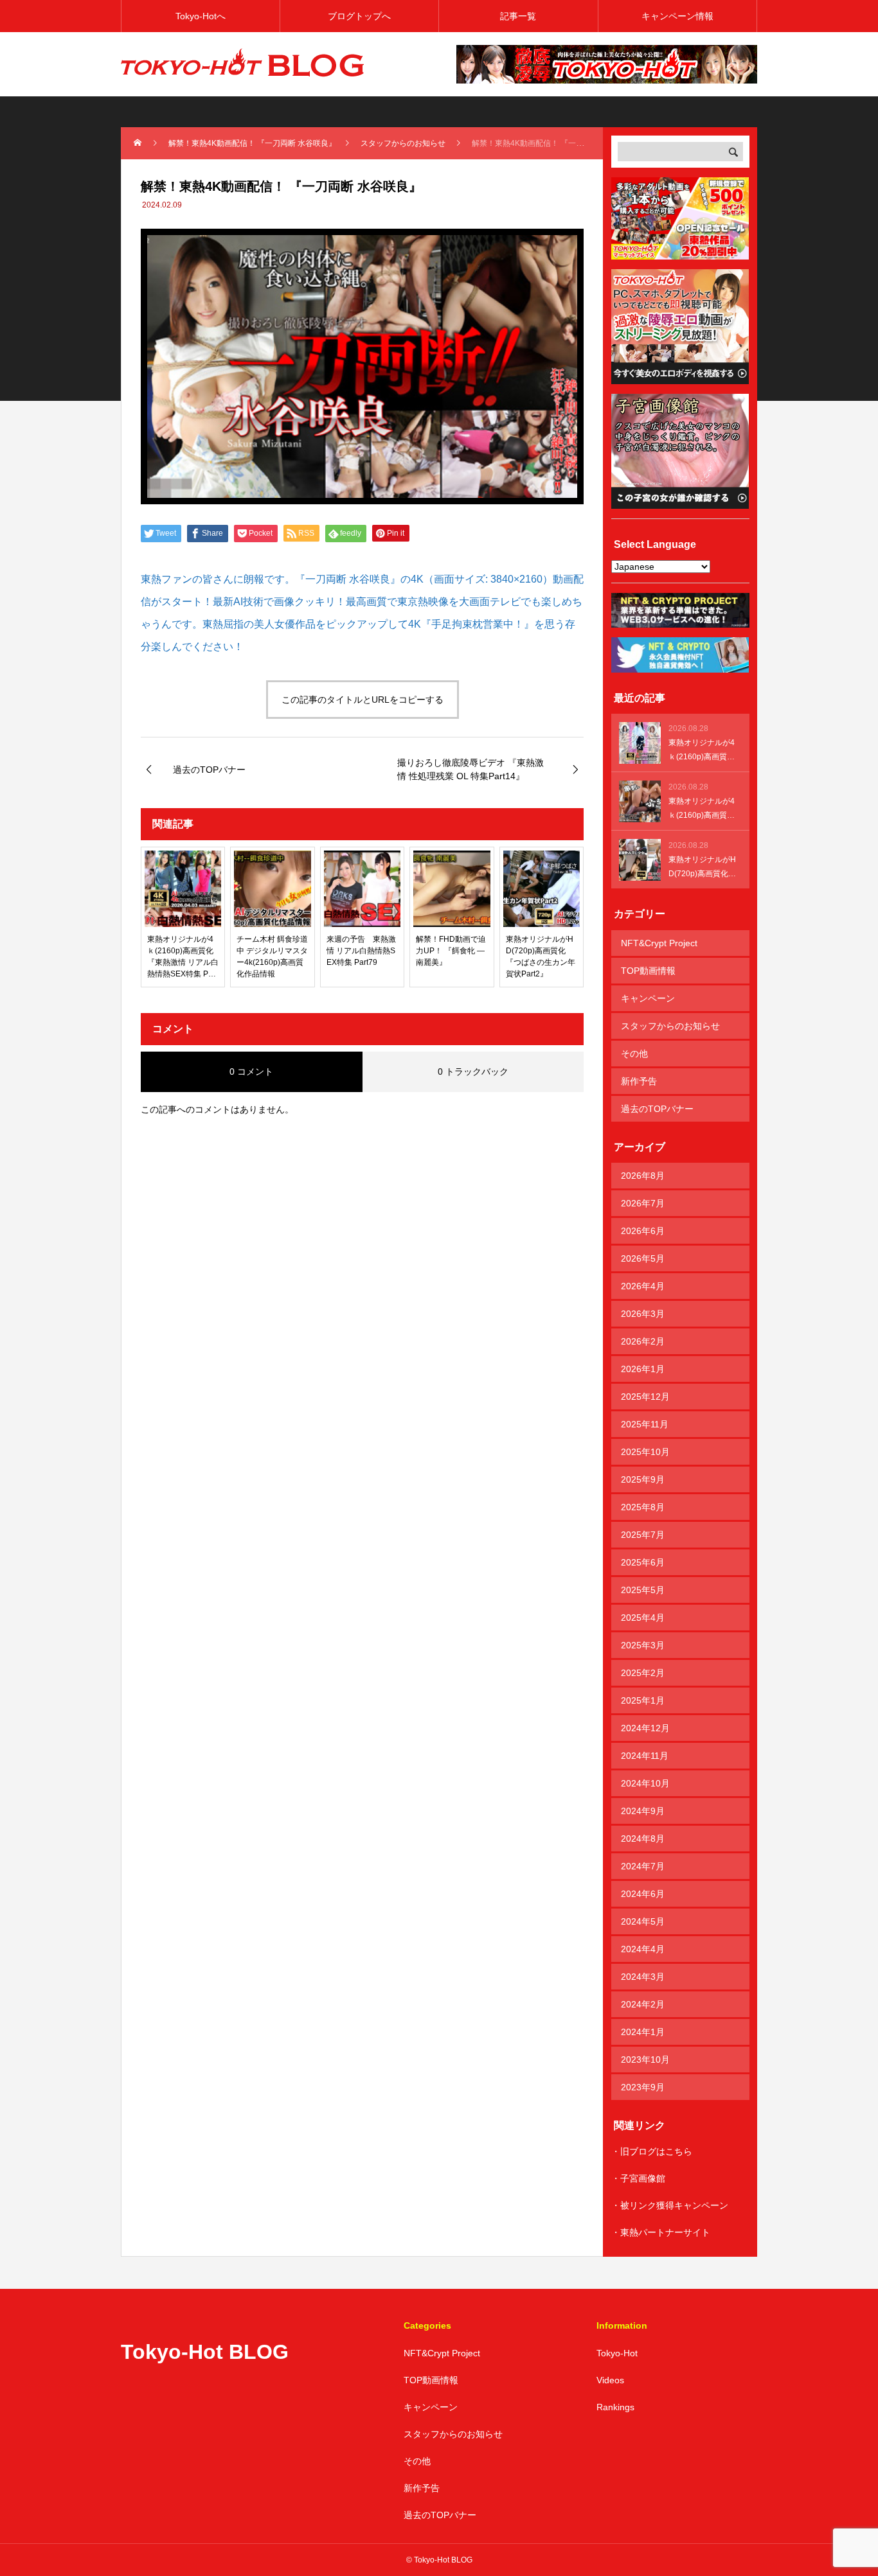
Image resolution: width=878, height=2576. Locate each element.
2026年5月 (643, 1258)
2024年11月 (645, 1756)
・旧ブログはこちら (652, 2151)
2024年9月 (643, 1811)
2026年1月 (643, 1369)
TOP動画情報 (648, 971)
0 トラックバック (473, 1072)
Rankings (615, 2407)
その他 (634, 1054)
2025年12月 (645, 1397)
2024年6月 (643, 1894)
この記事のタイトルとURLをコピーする (363, 700)
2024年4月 (643, 1949)
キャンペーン (648, 998)
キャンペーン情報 (677, 16)
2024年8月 (643, 1839)
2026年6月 (643, 1231)
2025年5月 (643, 1590)
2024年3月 (643, 1977)
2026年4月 (643, 1286)
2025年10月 (645, 1452)
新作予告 (639, 1081)
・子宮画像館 (638, 2178)
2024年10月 (645, 1783)
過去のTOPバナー (657, 1109)
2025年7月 (643, 1535)
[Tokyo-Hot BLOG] (243, 64)
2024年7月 (643, 1866)
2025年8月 (643, 1507)
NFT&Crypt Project (659, 943)
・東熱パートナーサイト (661, 2232)
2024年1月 (643, 2032)
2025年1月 (643, 1700)
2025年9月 (643, 1479)
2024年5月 (643, 1921)
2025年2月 (643, 1673)
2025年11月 (645, 1424)
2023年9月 (643, 2087)
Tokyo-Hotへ (201, 16)
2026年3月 (643, 1314)
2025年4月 (643, 1618)
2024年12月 (645, 1728)
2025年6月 (643, 1562)
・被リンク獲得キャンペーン (670, 2205)
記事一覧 (518, 16)
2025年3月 (643, 1645)
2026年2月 (643, 1341)
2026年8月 (643, 1176)
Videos (610, 2380)
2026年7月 (643, 1203)
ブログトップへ (359, 16)
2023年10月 (645, 2060)
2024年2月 (643, 2004)
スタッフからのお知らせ (670, 1026)
